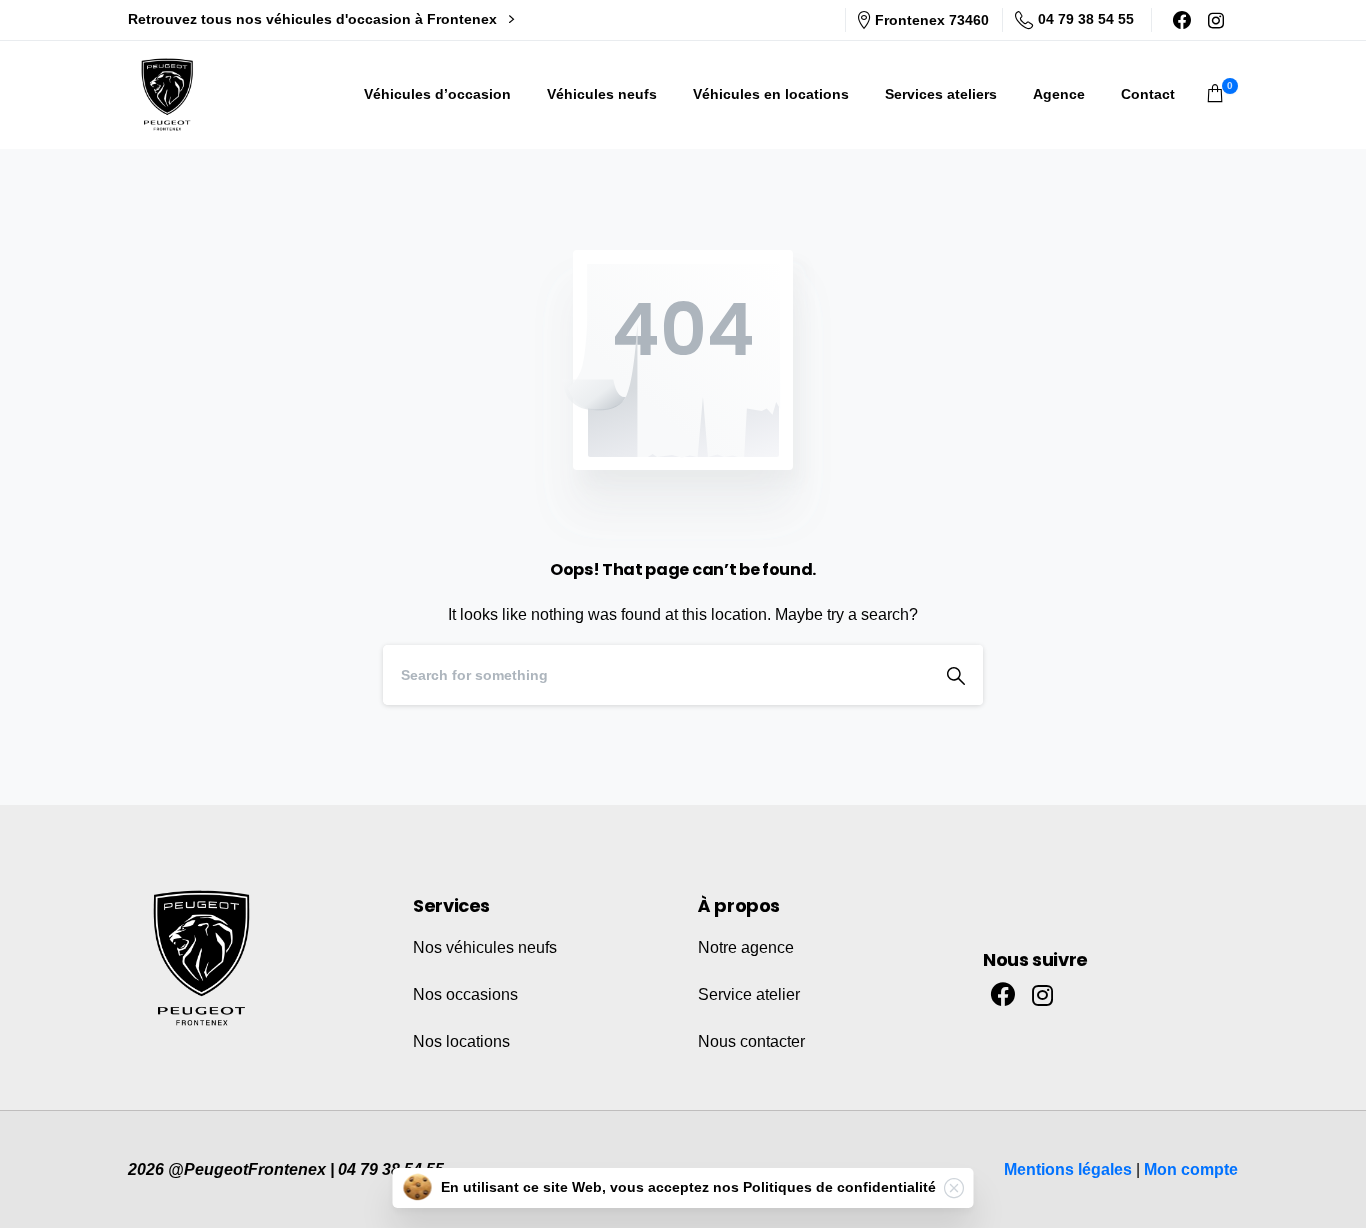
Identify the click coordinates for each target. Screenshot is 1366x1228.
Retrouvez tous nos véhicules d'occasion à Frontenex (314, 19)
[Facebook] (1182, 20)
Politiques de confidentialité (839, 1187)
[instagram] (1216, 20)
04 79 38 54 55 (1086, 19)
